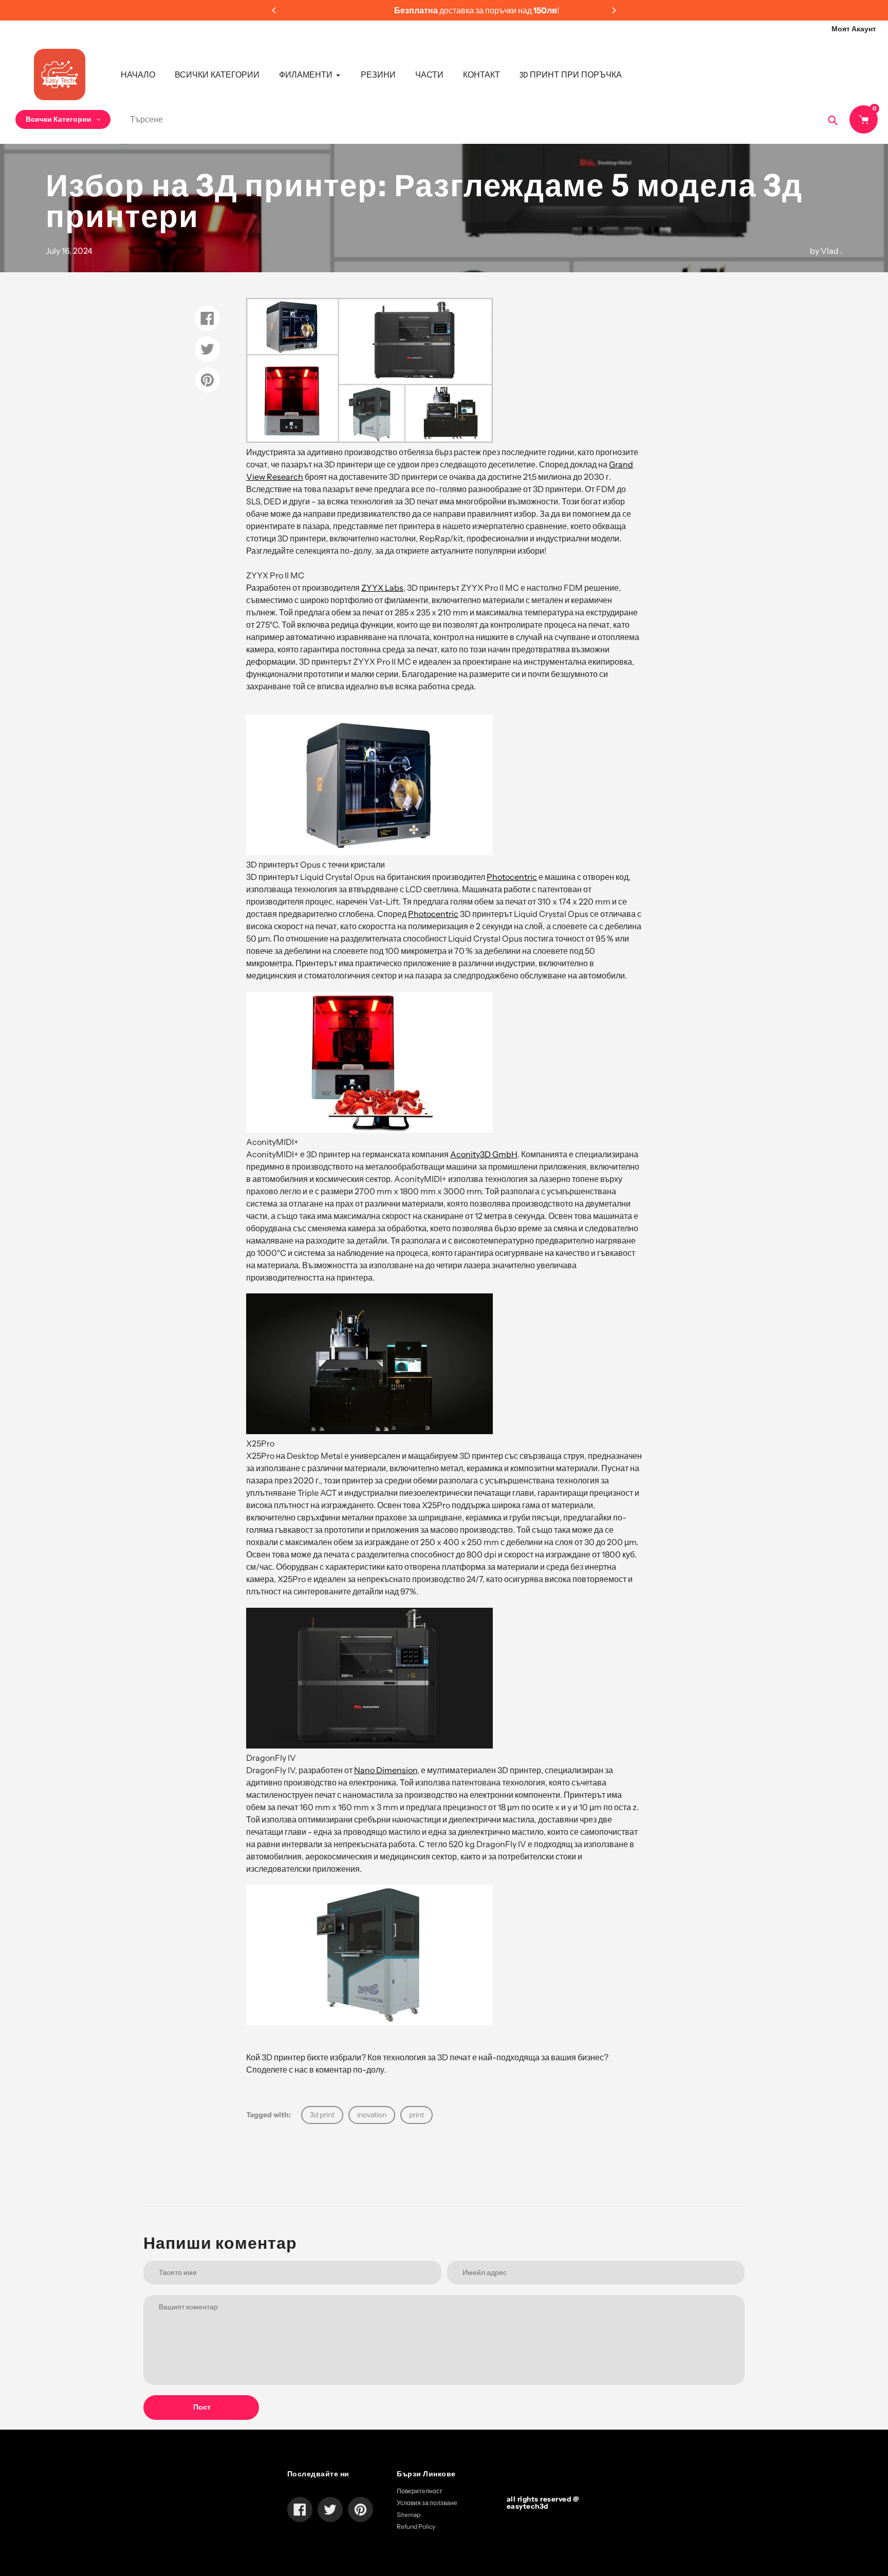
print (417, 2115)
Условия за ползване (427, 2503)
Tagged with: (269, 2115)
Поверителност (420, 2491)
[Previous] (274, 10)
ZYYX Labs (382, 588)
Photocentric (512, 877)
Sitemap (409, 2515)
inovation (372, 2115)
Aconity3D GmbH (484, 1154)
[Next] (614, 10)
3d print (322, 2115)
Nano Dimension (386, 1770)
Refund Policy (416, 2526)
